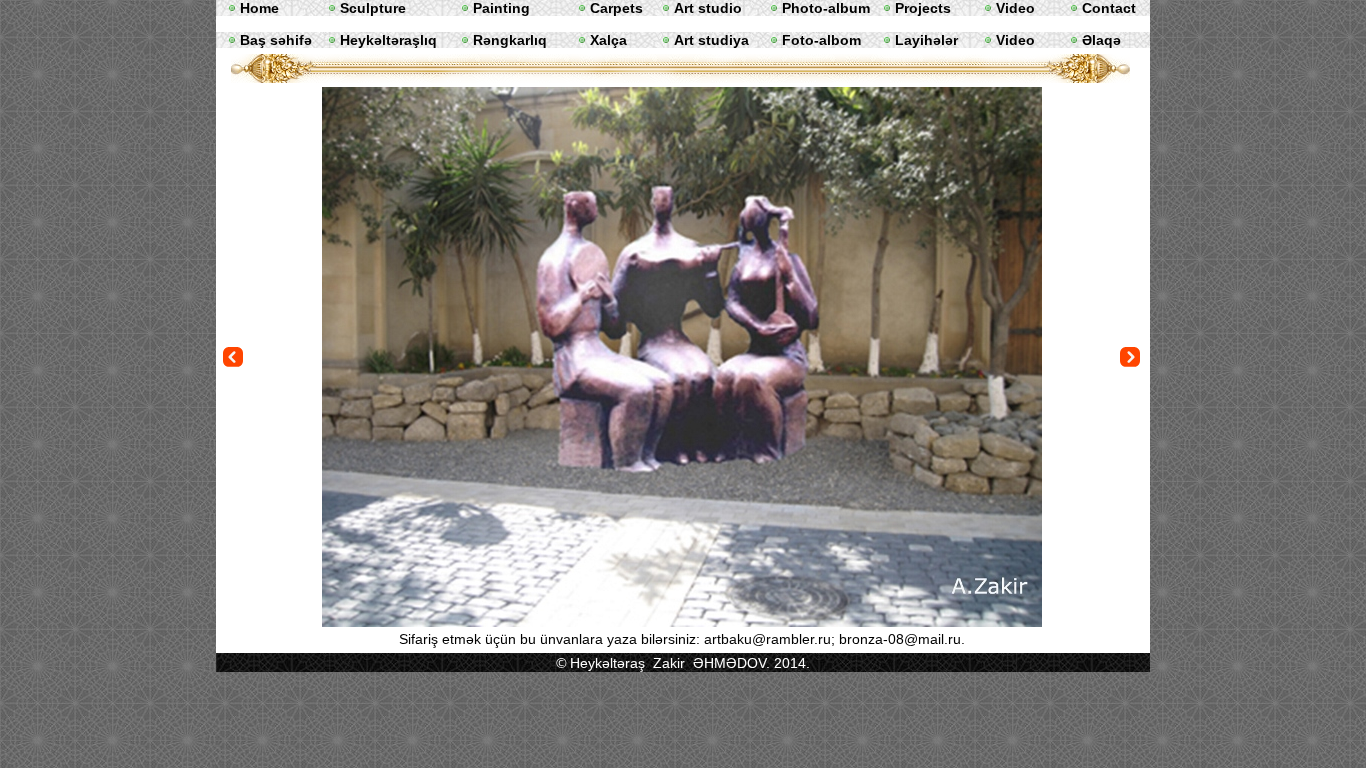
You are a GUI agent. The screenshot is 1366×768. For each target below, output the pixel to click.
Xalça (608, 40)
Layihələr (926, 40)
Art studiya (711, 40)
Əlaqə (1101, 40)
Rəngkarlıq (510, 40)
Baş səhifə (276, 40)
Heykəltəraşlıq (388, 40)
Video (1015, 40)
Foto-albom (821, 40)
